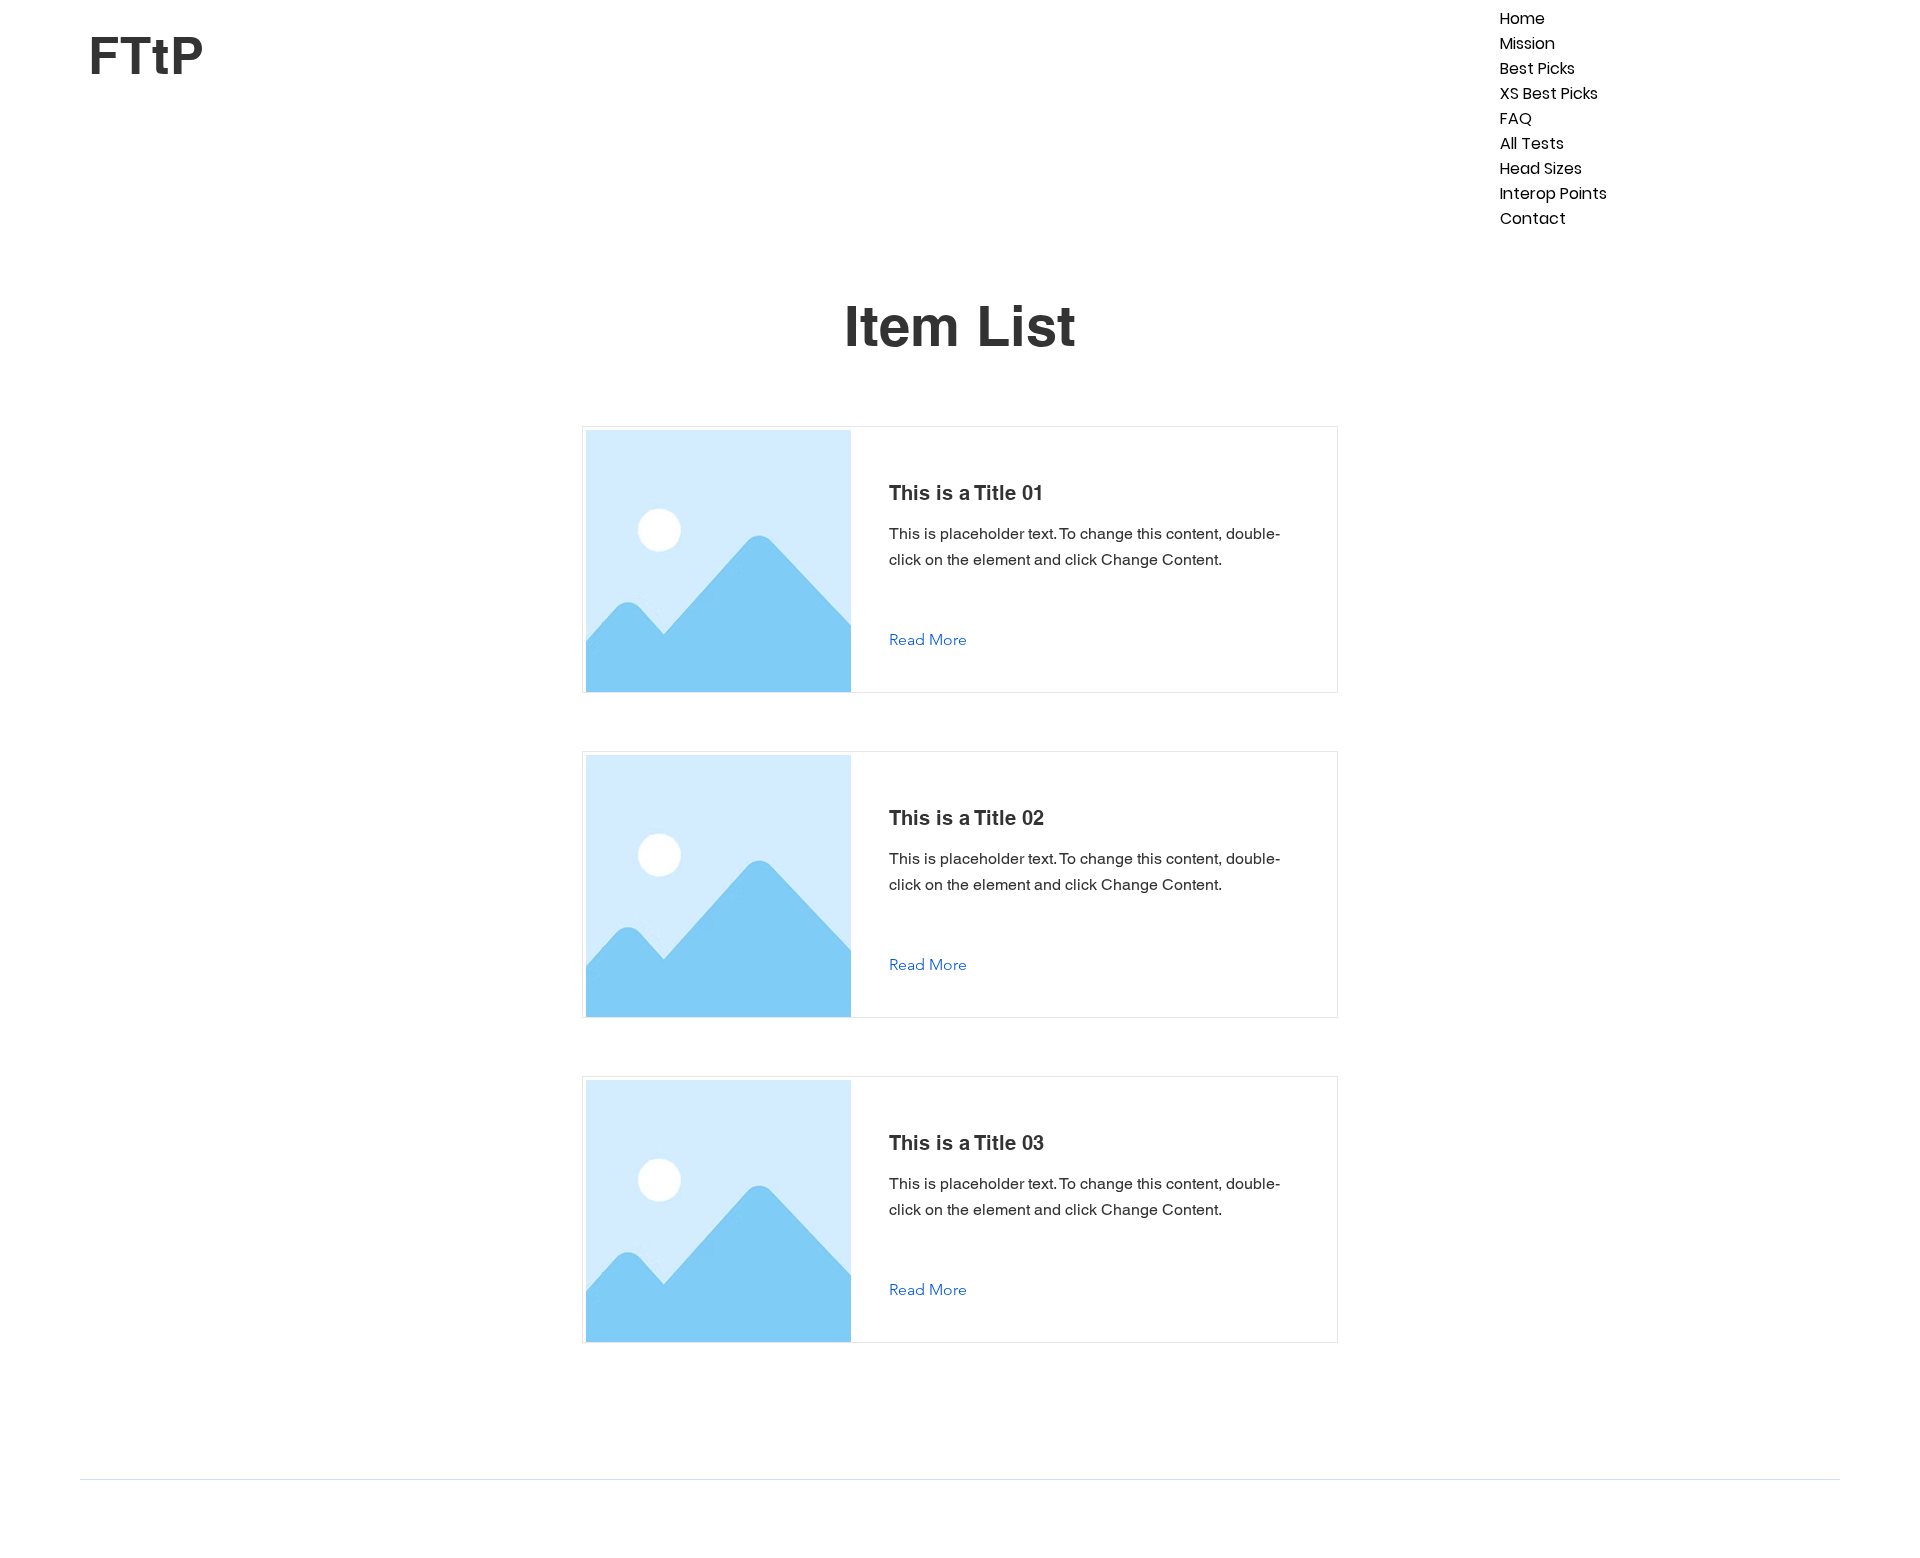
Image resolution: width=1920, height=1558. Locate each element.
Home (1522, 18)
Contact (1533, 218)
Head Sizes (1541, 168)
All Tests (1532, 143)
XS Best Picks (1549, 93)
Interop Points (1553, 193)
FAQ (1516, 118)
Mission (1527, 43)
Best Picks (1537, 68)
